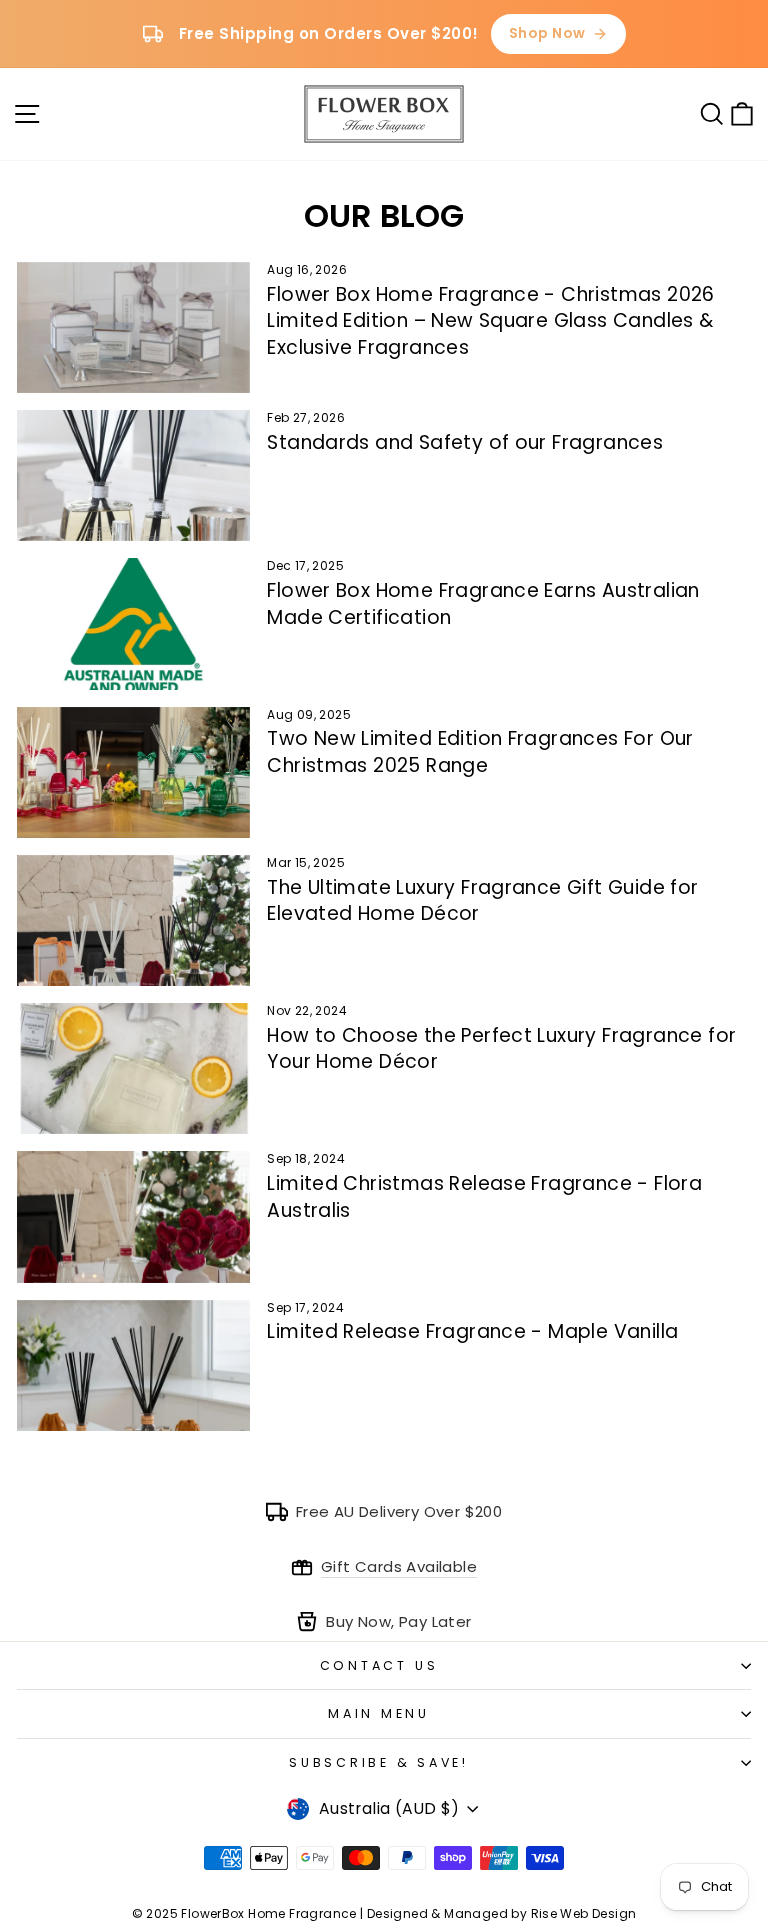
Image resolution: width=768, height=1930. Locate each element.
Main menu (379, 1713)
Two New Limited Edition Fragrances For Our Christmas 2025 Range (480, 752)
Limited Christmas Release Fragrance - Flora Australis (484, 1197)
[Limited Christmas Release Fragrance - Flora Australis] (133, 1216)
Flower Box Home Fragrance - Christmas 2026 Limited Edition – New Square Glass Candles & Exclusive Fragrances (490, 321)
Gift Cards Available (399, 1566)
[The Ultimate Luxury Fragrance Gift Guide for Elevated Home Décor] (133, 920)
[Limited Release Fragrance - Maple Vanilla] (133, 1365)
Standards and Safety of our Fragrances (465, 442)
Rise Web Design (584, 1913)
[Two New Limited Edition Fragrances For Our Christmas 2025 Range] (133, 772)
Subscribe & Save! (379, 1762)
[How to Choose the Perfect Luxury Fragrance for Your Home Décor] (133, 1068)
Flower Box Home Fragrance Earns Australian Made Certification (483, 604)
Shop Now (547, 33)
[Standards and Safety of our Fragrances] (133, 475)
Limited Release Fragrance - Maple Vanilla (472, 1331)
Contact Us (379, 1665)
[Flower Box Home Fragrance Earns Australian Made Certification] (133, 623)
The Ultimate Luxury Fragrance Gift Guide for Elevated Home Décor (482, 901)
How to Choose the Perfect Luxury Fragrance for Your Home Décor (501, 1049)
